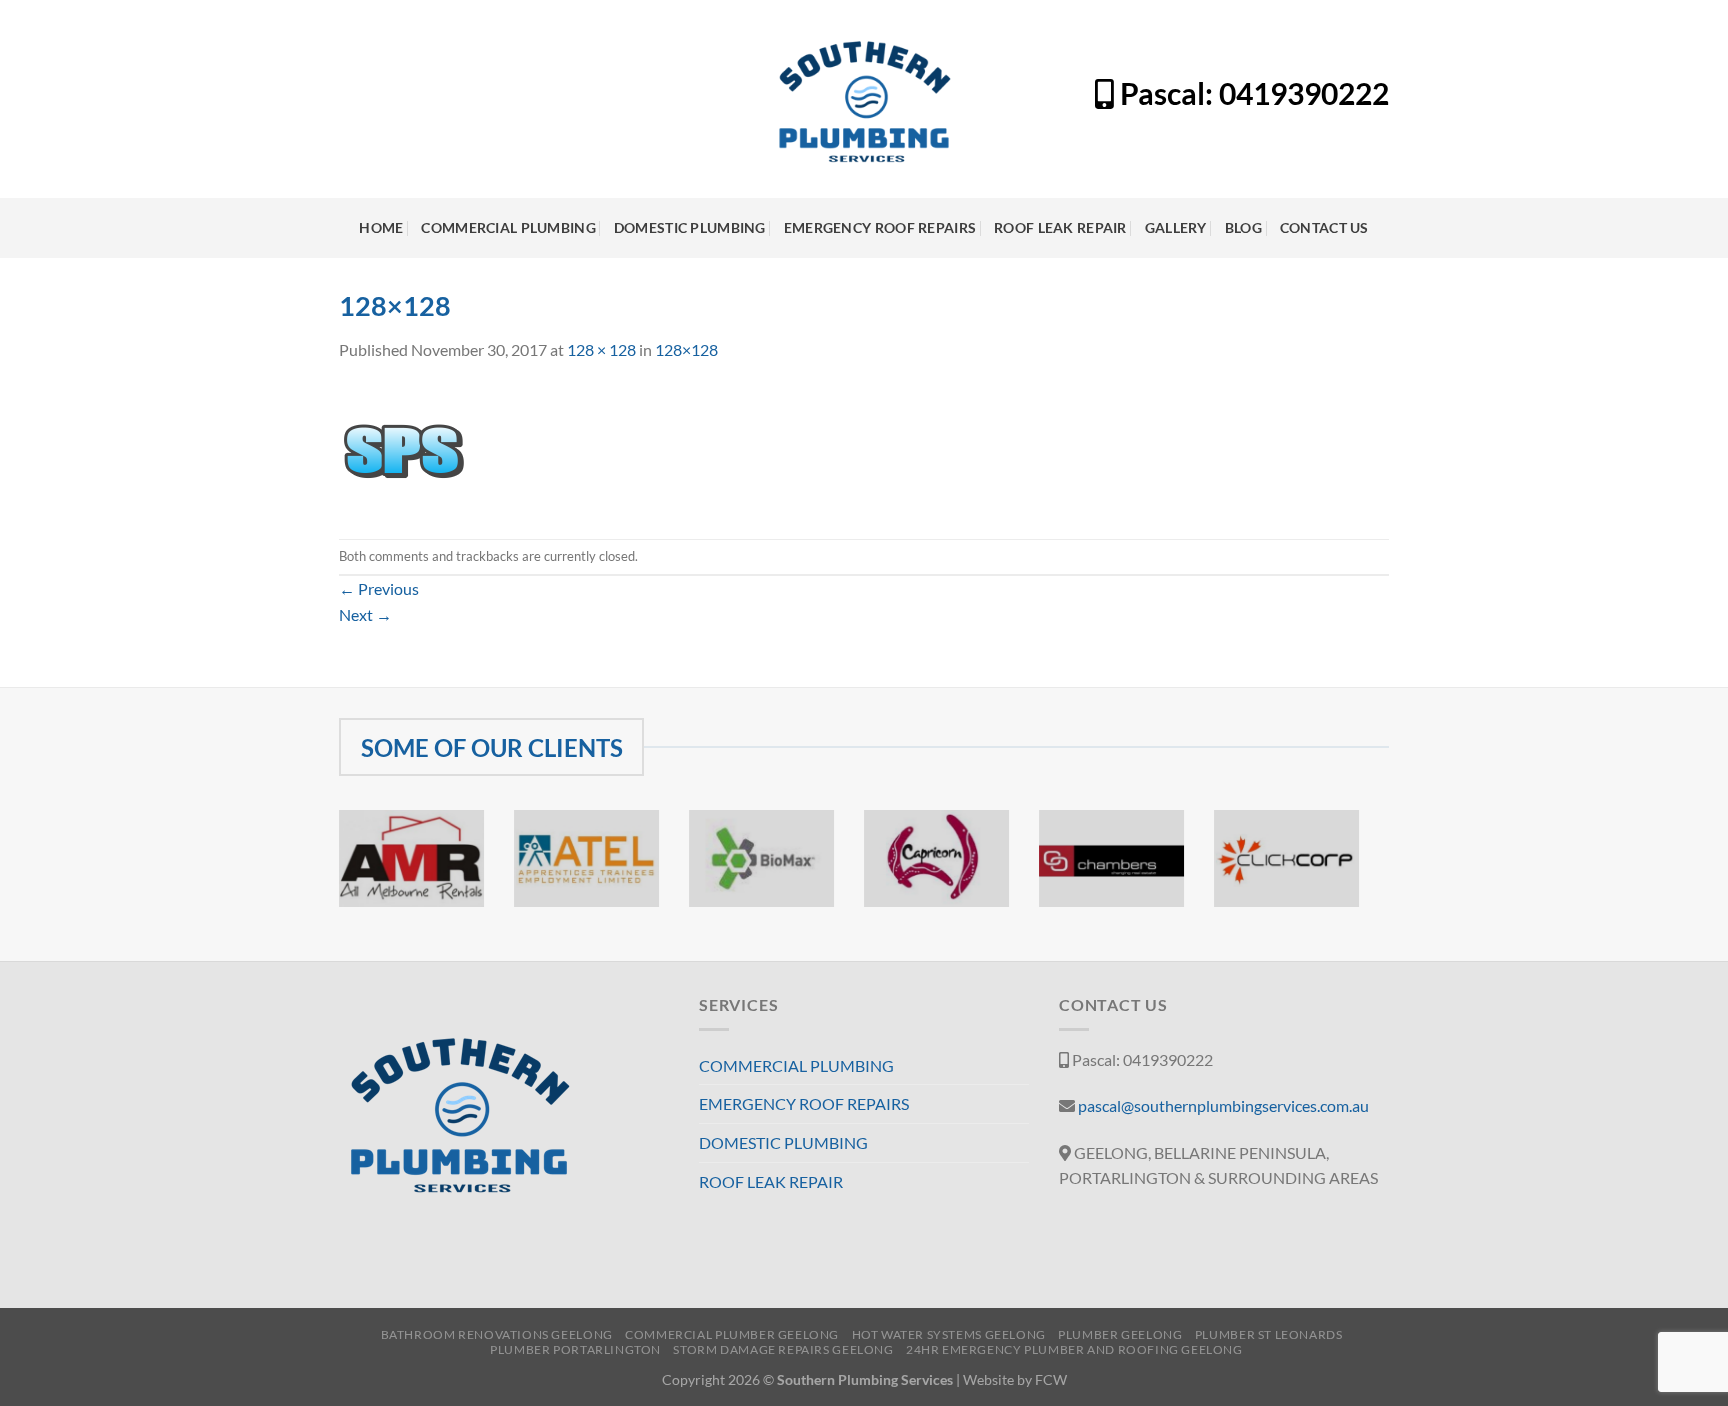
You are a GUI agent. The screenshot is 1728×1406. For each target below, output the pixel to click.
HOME (381, 227)
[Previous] (335, 871)
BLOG (1243, 227)
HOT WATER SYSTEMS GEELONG (949, 1334)
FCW (1051, 1379)
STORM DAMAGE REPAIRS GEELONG (783, 1349)
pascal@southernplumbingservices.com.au (1223, 1105)
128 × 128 (601, 349)
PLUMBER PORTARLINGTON (575, 1349)
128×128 (686, 349)
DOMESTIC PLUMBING (690, 227)
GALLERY (1176, 227)
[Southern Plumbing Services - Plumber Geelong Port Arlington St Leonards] (864, 99)
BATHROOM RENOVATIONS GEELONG (497, 1334)
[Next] (1363, 871)
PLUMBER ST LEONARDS (1269, 1334)
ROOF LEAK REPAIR (1060, 227)
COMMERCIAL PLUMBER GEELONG (732, 1334)
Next (365, 614)
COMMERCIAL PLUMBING (508, 227)
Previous (379, 588)
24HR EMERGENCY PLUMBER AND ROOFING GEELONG (1074, 1349)
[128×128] (403, 448)
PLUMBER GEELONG (1120, 1334)
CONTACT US (1324, 227)
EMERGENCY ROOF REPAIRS (880, 227)
